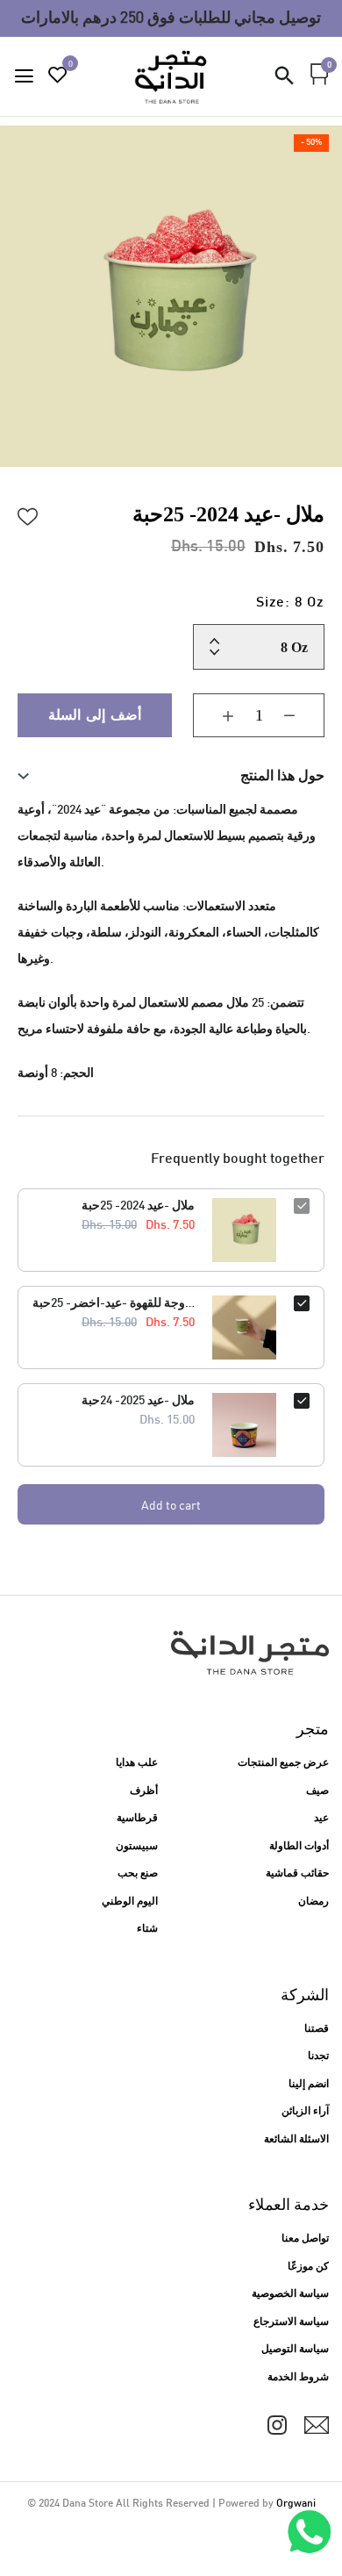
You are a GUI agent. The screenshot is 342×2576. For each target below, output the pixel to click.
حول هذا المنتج (282, 775)
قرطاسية (137, 1819)
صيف (317, 1791)
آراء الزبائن (305, 2112)
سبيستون (137, 1847)
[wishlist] (58, 78)
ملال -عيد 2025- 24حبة (138, 1401)
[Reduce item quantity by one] (303, 715)
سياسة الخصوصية (290, 2294)
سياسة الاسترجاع (291, 2322)
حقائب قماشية (297, 1874)
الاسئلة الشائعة (296, 2140)
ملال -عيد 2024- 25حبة (138, 1206)
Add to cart (171, 1505)
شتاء (147, 1929)
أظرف (144, 1791)
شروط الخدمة (298, 2378)
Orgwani (296, 2504)
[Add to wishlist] (28, 514)
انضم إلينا (309, 2084)
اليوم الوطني (130, 1902)
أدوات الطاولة (299, 1847)
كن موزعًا (308, 2267)
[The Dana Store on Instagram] (277, 2425)
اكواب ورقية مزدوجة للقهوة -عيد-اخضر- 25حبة (114, 1304)
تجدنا (318, 2056)
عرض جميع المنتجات (283, 1763)
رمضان (313, 1902)
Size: (290, 603)
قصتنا (317, 2029)
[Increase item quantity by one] (215, 715)
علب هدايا (137, 1763)
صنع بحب (138, 1874)
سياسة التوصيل (295, 2350)
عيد (321, 1819)
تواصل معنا (305, 2239)
